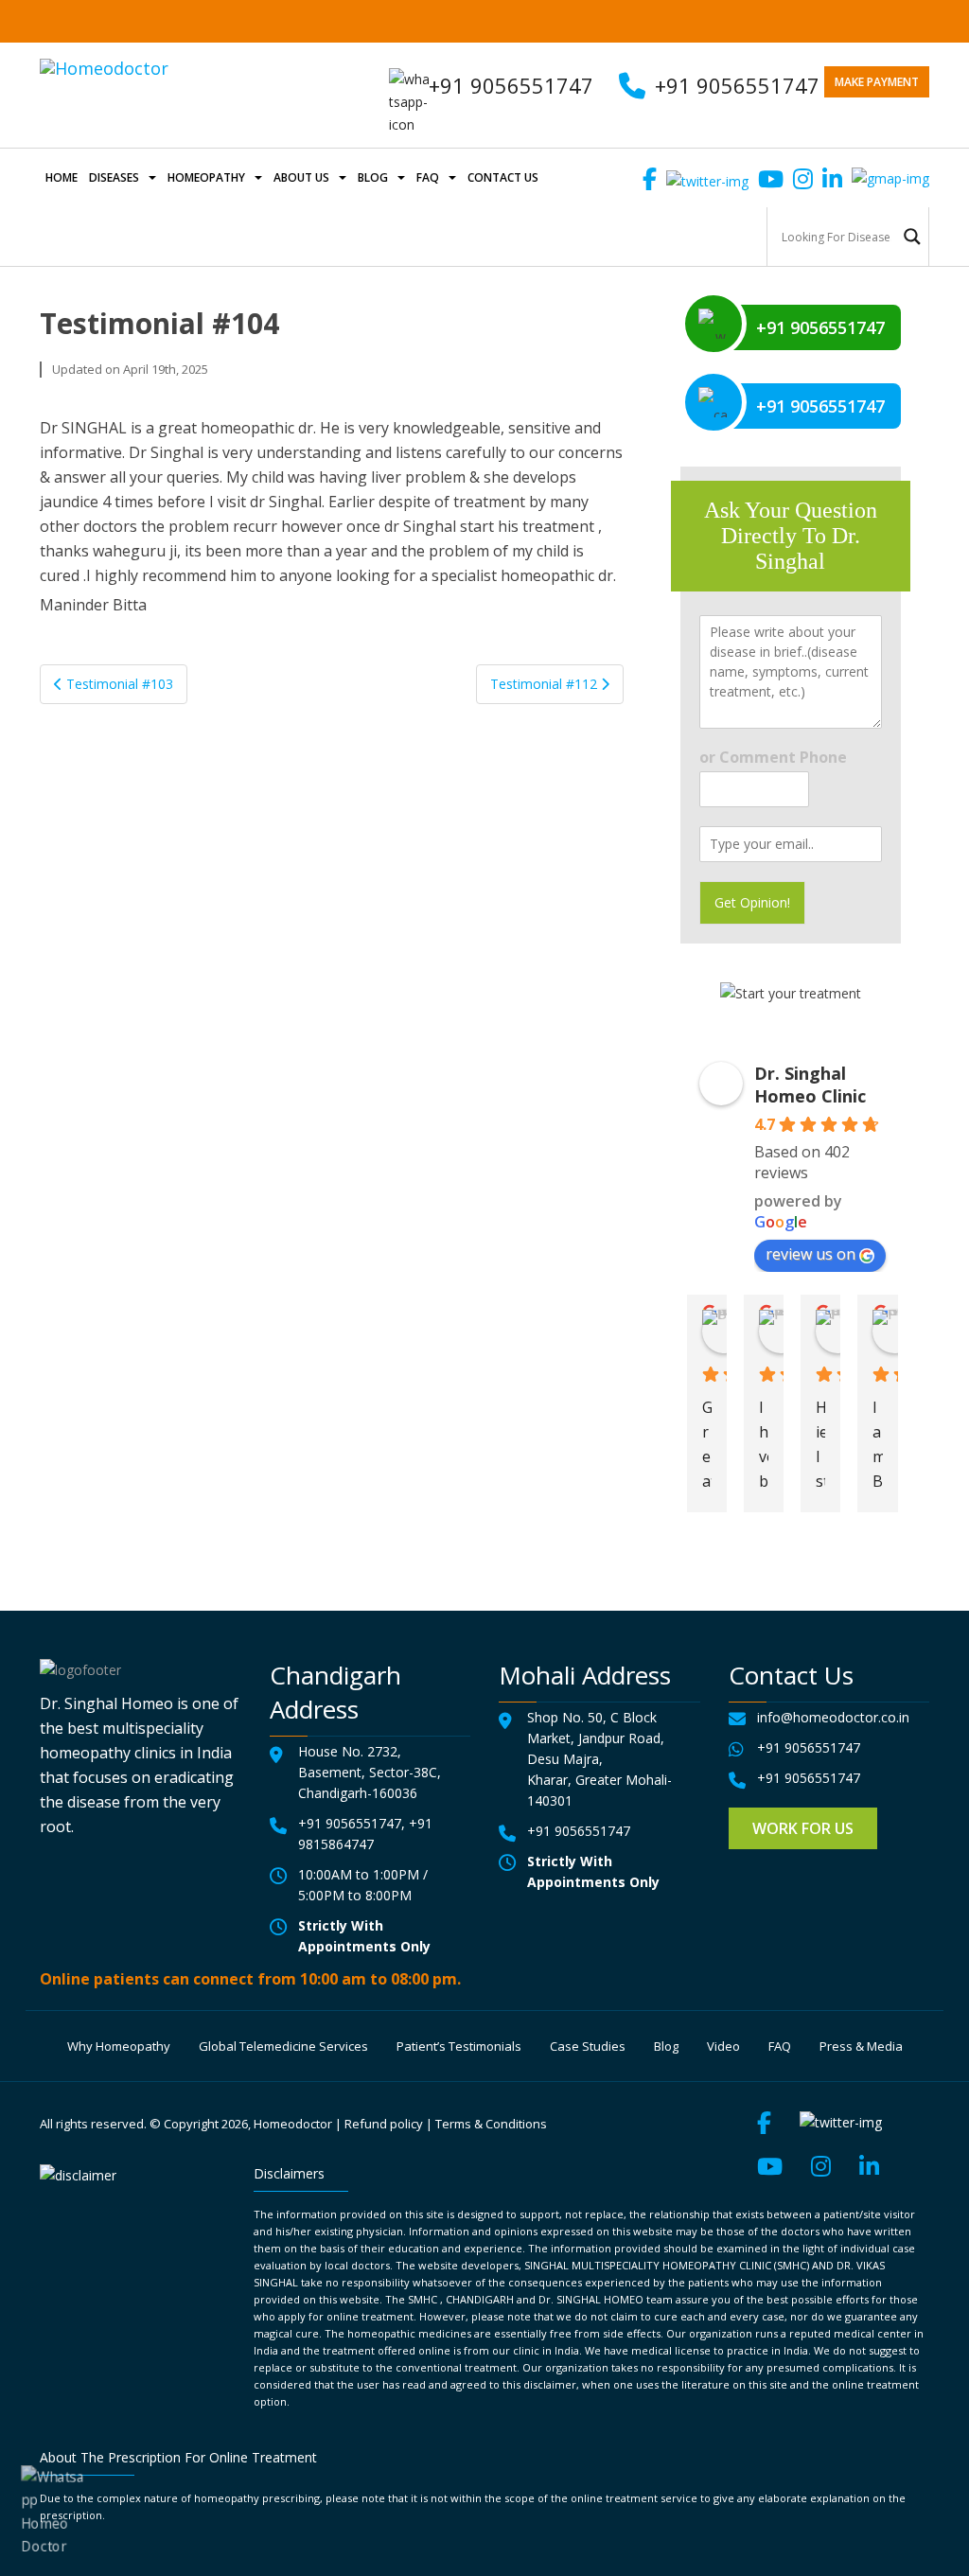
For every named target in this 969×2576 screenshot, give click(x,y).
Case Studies (588, 2046)
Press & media (861, 2046)
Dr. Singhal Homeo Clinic (810, 1085)
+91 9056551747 (737, 85)
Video (723, 2046)
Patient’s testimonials (459, 2046)
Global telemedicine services (283, 2046)
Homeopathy (206, 177)
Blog (373, 177)
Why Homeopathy (119, 2046)
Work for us (803, 1828)
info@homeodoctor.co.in (833, 1717)
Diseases (114, 177)
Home (62, 177)
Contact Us (503, 177)
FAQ (428, 177)
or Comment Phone (773, 758)
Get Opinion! (752, 902)
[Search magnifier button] (912, 237)
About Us (301, 177)
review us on (810, 1254)
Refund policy (384, 2124)
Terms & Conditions (491, 2124)
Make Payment (877, 82)
